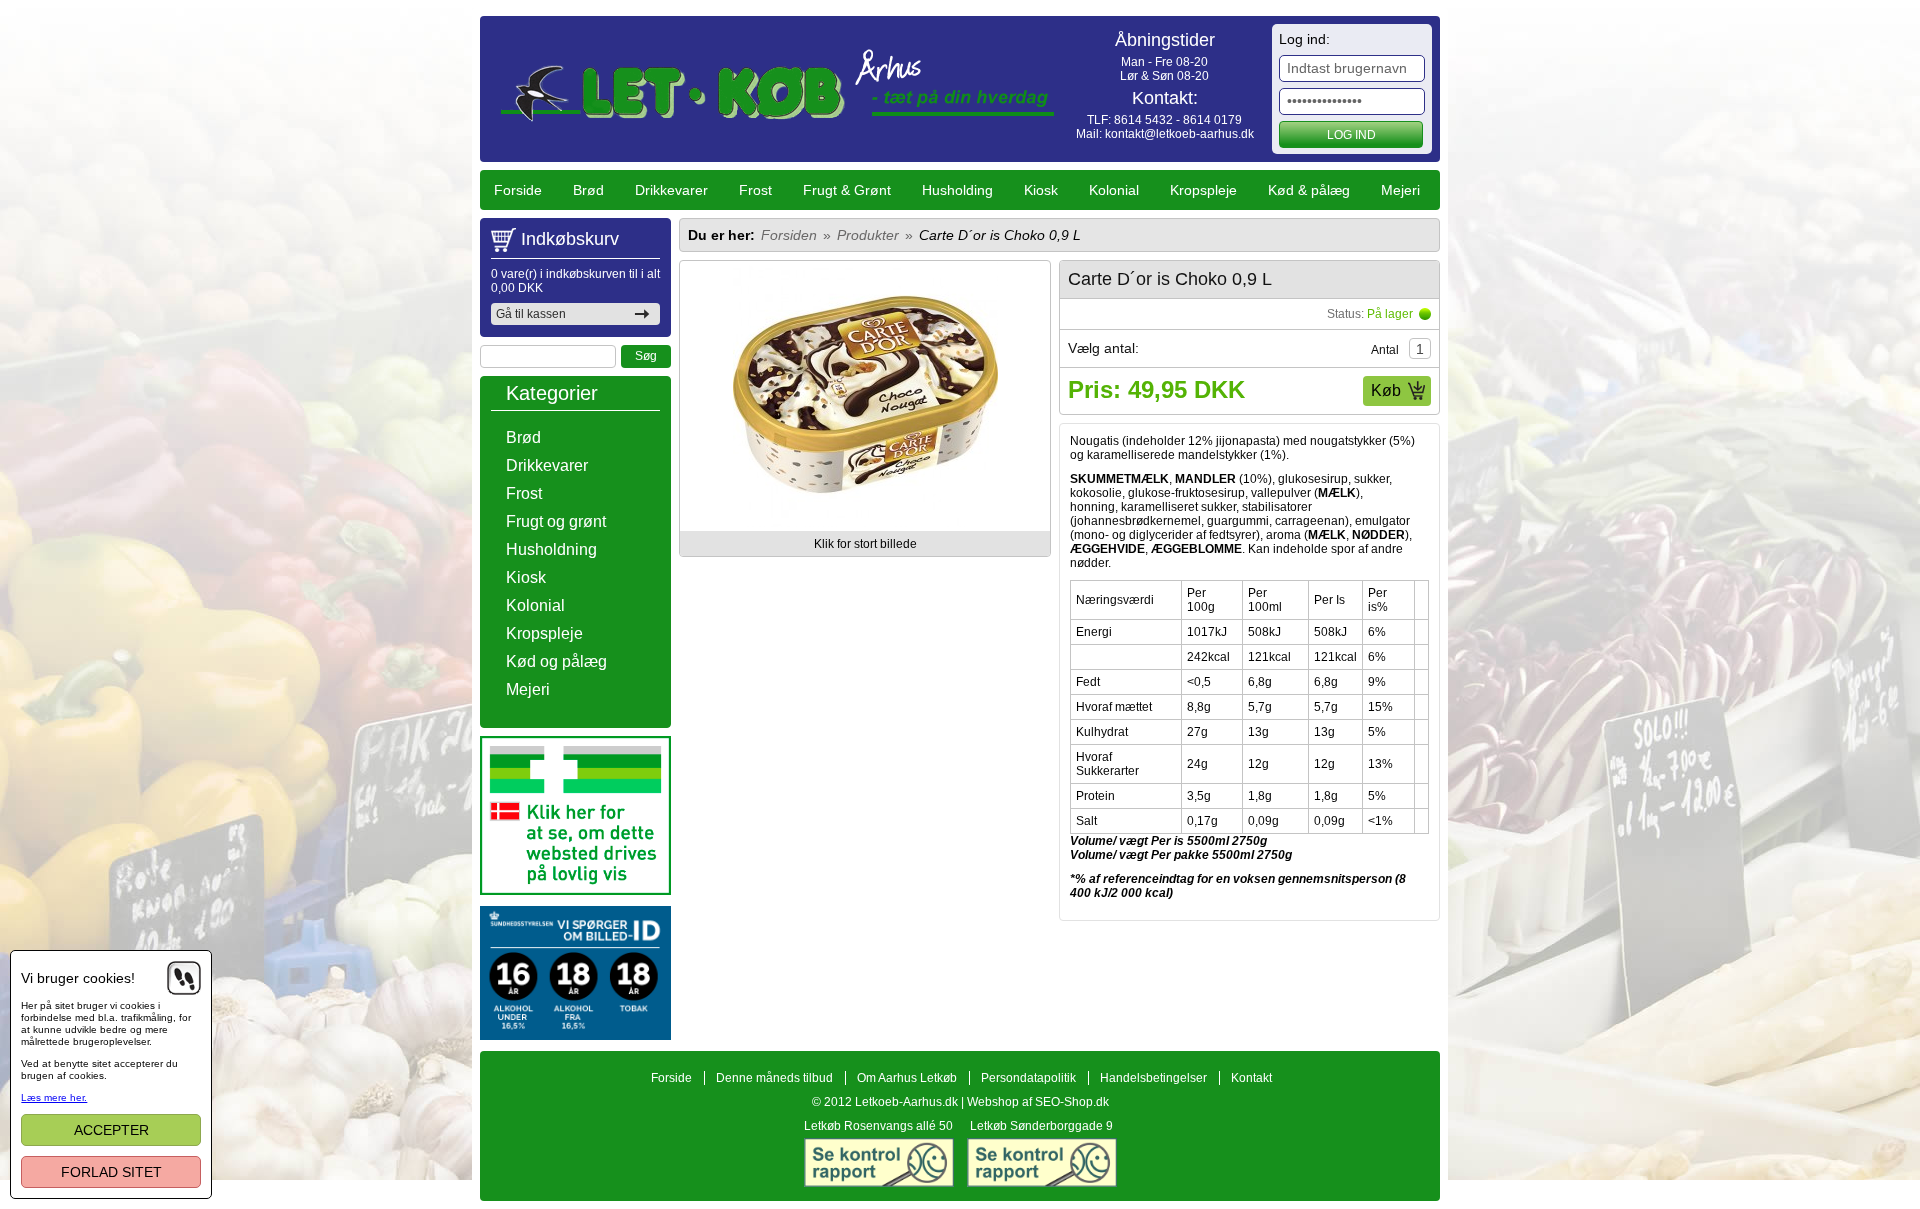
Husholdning (551, 549)
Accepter (111, 1130)
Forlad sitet (111, 1172)
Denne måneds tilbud (774, 1078)
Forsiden (789, 235)
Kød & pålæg (1309, 190)
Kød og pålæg (556, 661)
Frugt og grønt (556, 521)
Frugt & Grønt (847, 190)
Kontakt (1251, 1078)
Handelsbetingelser (1153, 1078)
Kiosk (1041, 190)
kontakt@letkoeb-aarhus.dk (1179, 134)
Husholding (957, 190)
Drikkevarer (671, 190)
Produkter (868, 235)
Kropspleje (1203, 190)
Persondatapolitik (1028, 1078)
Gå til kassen (531, 314)
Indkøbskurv (570, 239)
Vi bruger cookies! (78, 978)
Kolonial (1114, 190)
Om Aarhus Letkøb (907, 1078)
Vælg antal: (1103, 348)
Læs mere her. (54, 1097)
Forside (518, 190)
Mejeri (1400, 190)
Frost (755, 190)
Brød (588, 190)
